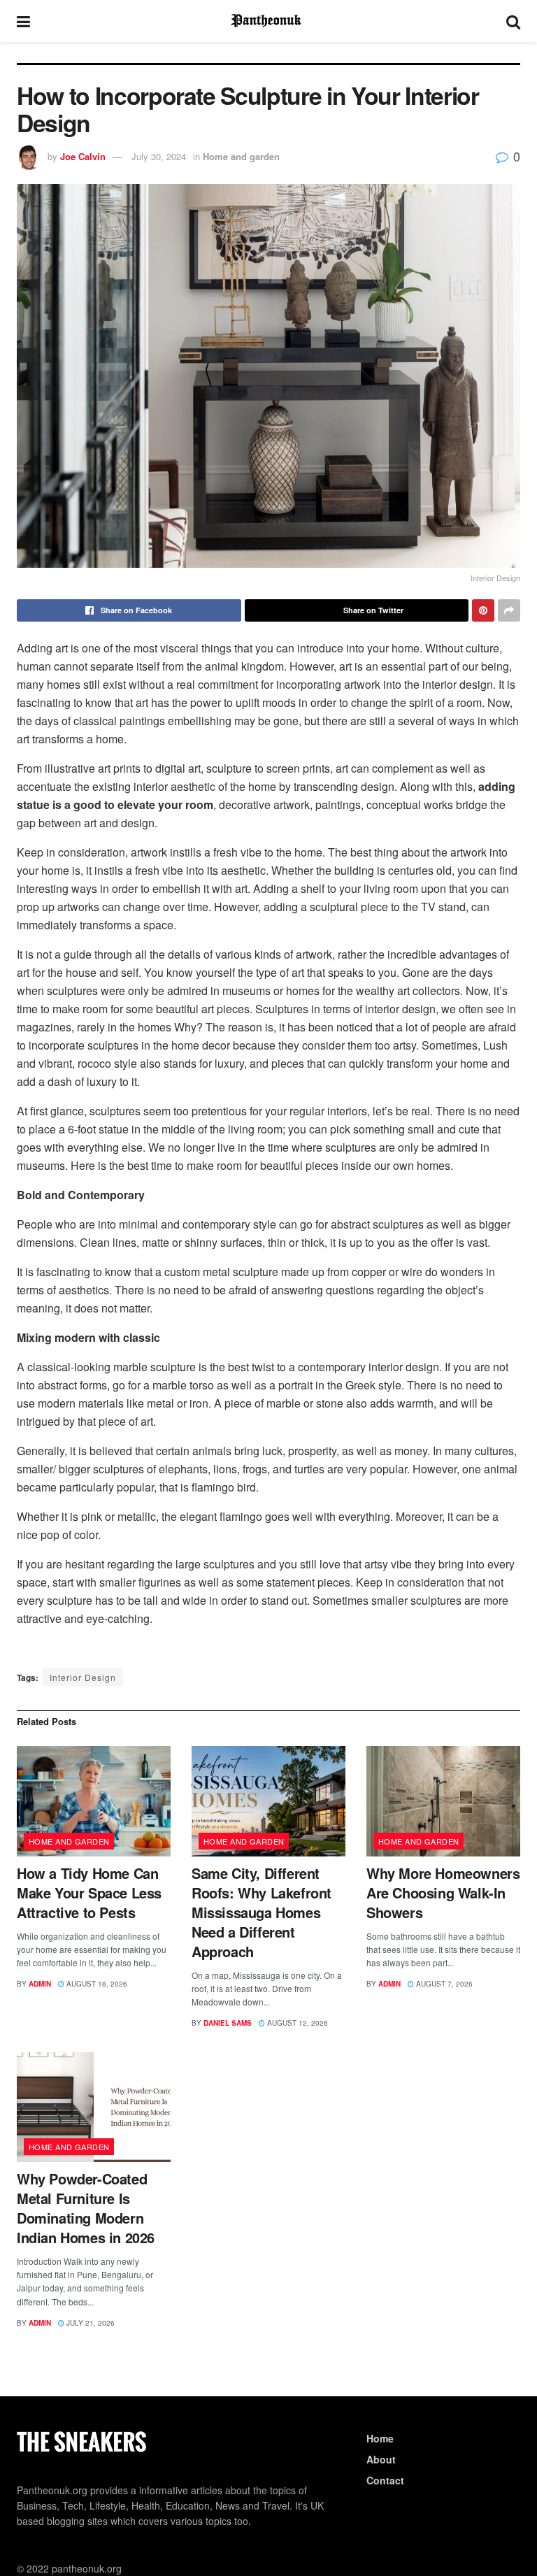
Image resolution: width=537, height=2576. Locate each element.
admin (40, 1984)
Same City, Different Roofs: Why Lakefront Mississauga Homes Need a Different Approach (262, 1912)
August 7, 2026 (443, 1984)
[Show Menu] (23, 21)
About (381, 2459)
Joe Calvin (83, 156)
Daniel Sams (228, 2023)
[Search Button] (513, 21)
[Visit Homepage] (268, 21)
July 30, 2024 (159, 156)
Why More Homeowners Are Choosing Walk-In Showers (443, 1892)
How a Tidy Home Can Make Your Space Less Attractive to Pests (89, 1892)
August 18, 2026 (96, 1984)
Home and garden (241, 156)
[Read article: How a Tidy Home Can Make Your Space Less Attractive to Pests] (94, 1801)
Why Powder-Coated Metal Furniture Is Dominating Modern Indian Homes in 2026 (86, 2208)
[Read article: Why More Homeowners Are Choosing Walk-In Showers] (443, 1801)
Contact (385, 2480)
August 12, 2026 (296, 2023)
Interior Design (83, 1677)
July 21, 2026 (89, 2323)
